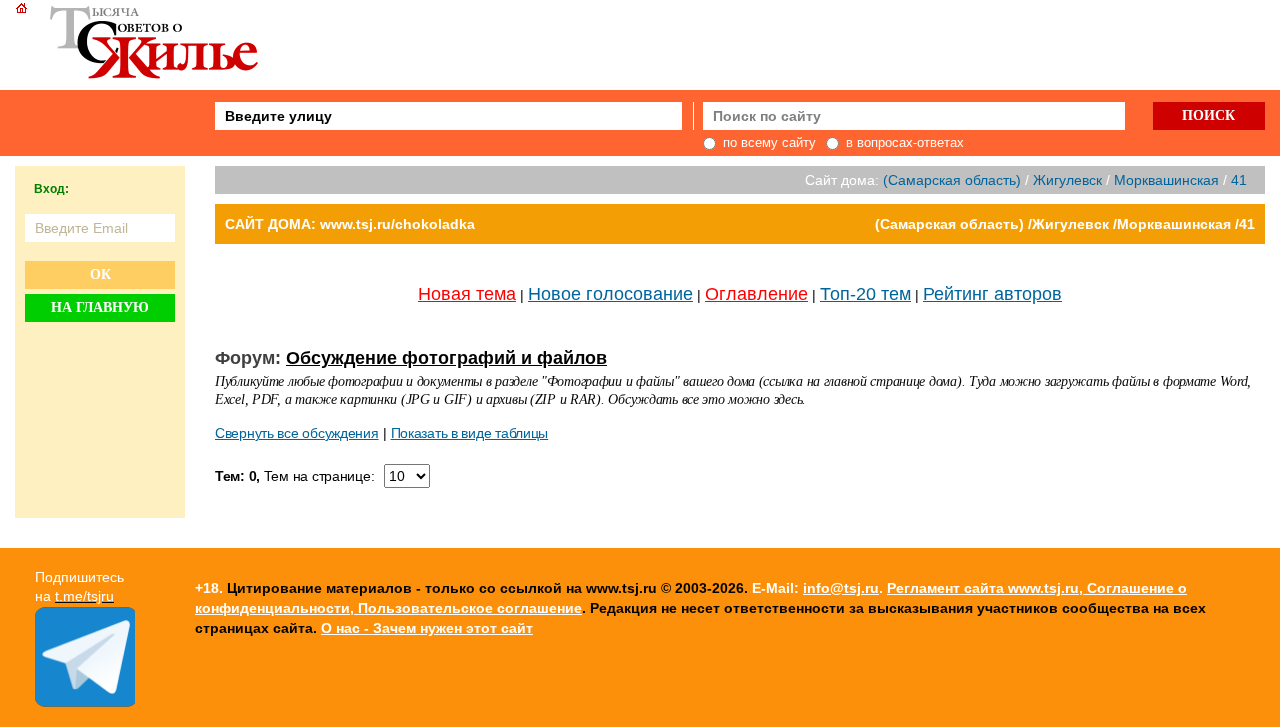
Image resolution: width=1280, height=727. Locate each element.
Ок (100, 274)
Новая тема (467, 294)
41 (1239, 180)
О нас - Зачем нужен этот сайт (427, 628)
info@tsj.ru (841, 588)
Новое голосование (610, 294)
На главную (100, 307)
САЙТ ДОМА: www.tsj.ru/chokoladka (350, 224)
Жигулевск (1067, 180)
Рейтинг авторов (992, 294)
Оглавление (756, 294)
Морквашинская (1166, 180)
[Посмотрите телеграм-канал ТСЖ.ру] (85, 702)
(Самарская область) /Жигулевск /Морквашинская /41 (1065, 224)
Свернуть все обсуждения (297, 433)
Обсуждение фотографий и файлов (446, 358)
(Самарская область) (952, 180)
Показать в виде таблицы (470, 433)
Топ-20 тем (865, 294)
